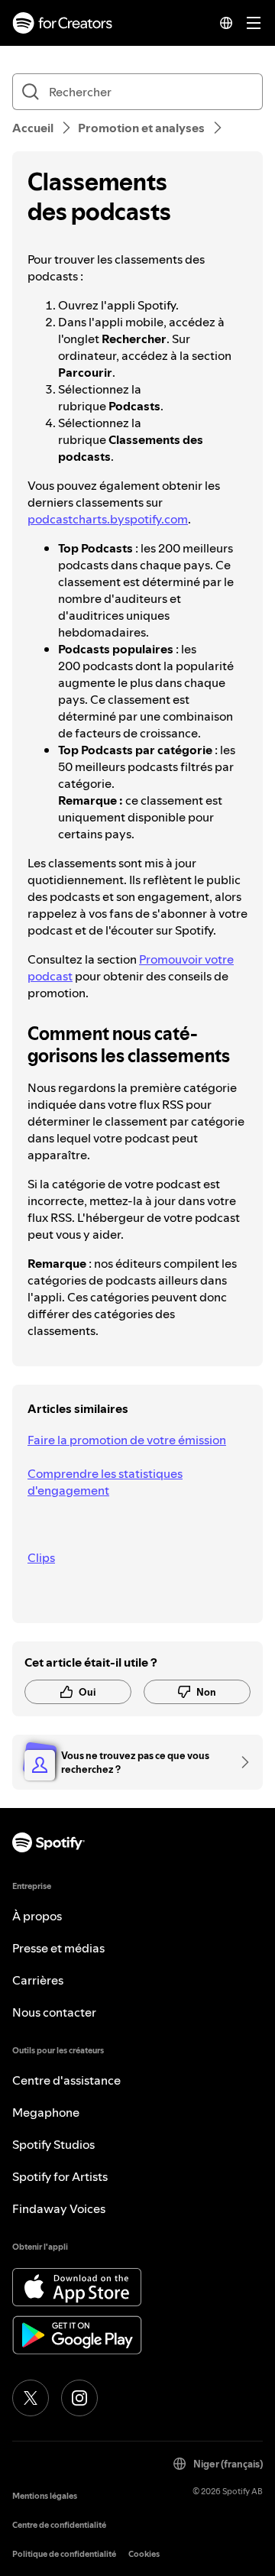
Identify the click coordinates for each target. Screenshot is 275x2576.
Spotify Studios (53, 2144)
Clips (41, 1557)
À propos (37, 1916)
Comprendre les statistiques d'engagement (105, 1482)
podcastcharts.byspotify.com (108, 519)
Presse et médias (58, 1948)
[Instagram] (79, 2398)
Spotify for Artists (60, 2176)
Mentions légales (45, 2496)
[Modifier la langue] (226, 23)
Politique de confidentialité (64, 2554)
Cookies (144, 2554)
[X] (31, 2398)
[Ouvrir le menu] (254, 23)
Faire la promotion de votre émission (127, 1440)
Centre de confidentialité (59, 2525)
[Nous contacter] (240, 1762)
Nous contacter (54, 2012)
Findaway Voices (59, 2208)
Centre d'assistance (66, 2080)
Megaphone (46, 2112)
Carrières (38, 1980)
